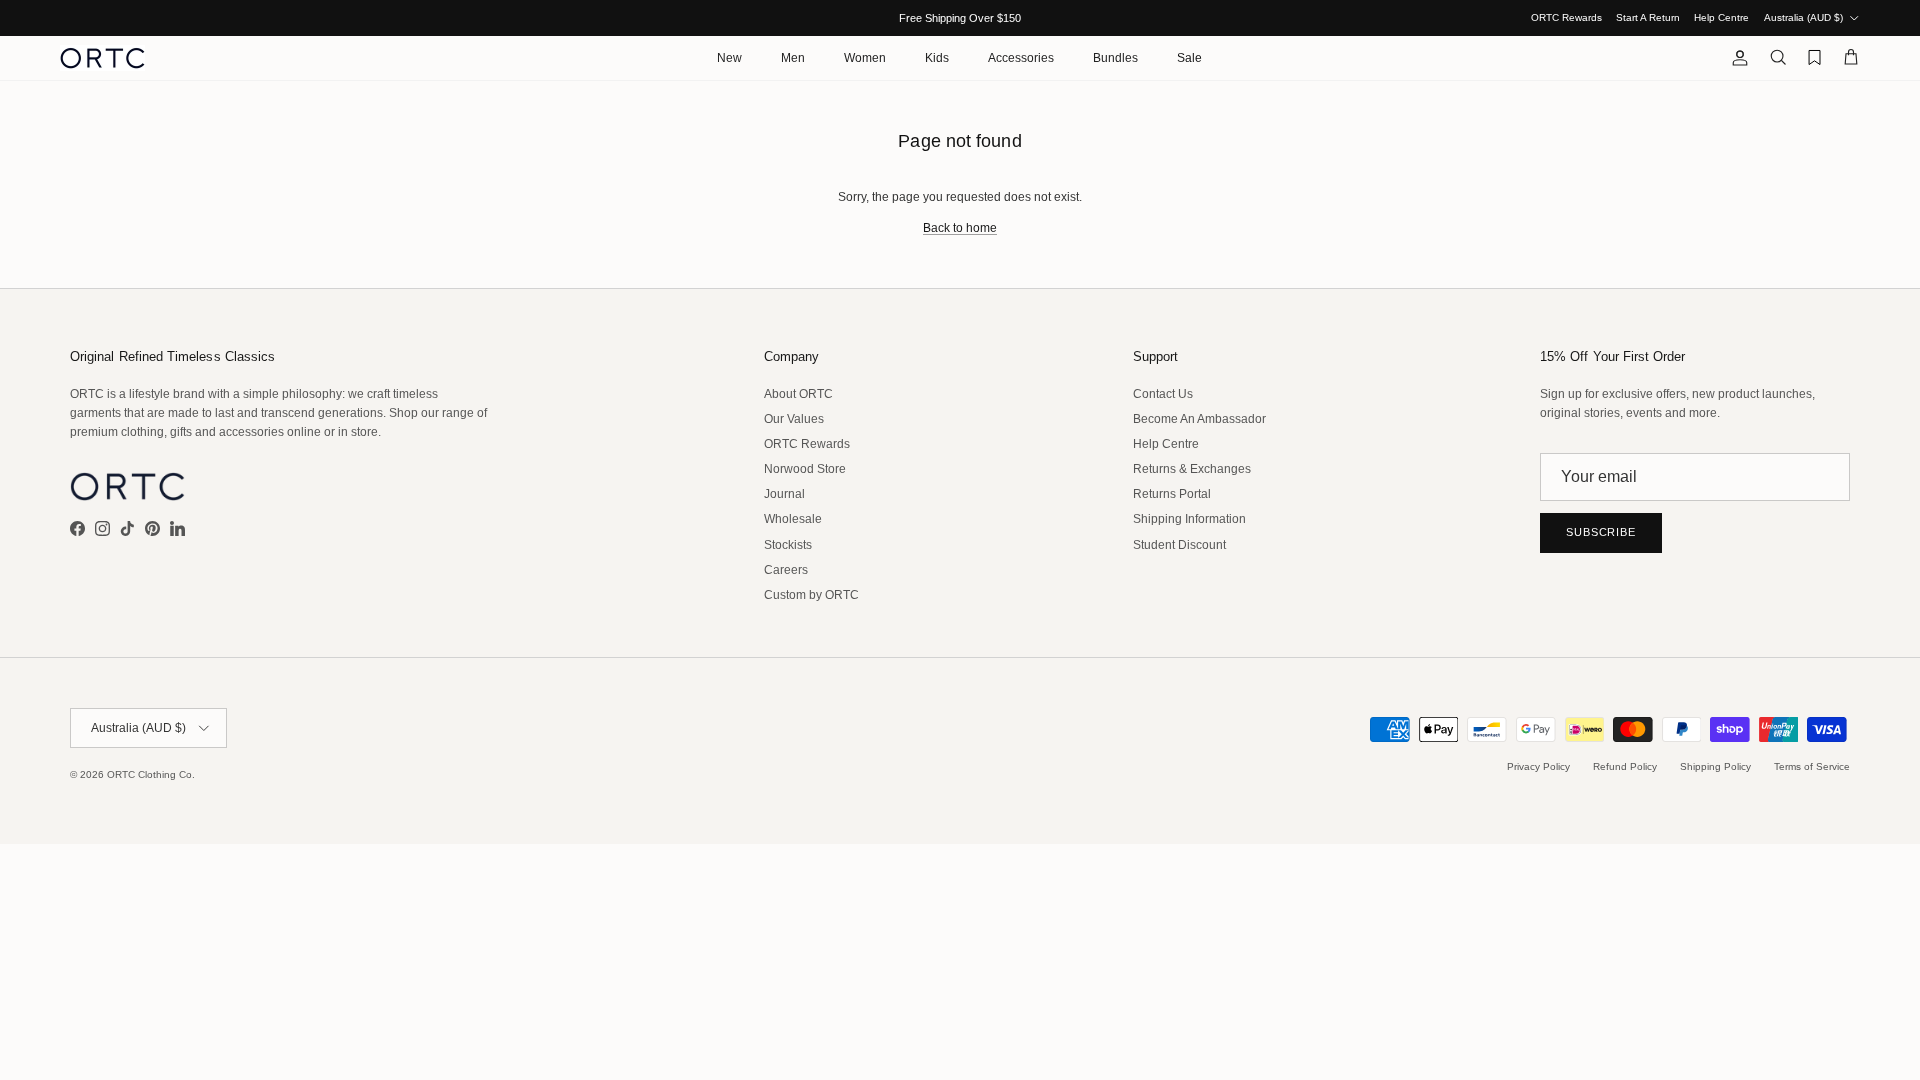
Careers (786, 570)
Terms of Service (1812, 766)
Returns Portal (1172, 494)
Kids (937, 58)
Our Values (794, 419)
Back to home (960, 228)
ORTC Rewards (1566, 17)
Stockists (788, 545)
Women (865, 58)
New (729, 58)
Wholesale (793, 519)
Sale (1189, 58)
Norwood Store (805, 469)
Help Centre (1721, 17)
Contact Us (1163, 394)
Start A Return (1648, 17)
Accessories (1021, 58)
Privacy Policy (1538, 766)
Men (793, 58)
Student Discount (1179, 545)
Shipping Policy (1715, 766)
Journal (784, 494)
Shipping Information (1189, 519)
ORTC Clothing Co (149, 774)
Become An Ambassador (1199, 419)
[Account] (1736, 58)
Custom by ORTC (811, 595)
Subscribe (1601, 532)
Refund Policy (1625, 766)
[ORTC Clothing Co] (102, 58)
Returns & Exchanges (1192, 469)
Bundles (1115, 58)
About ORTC (798, 394)
